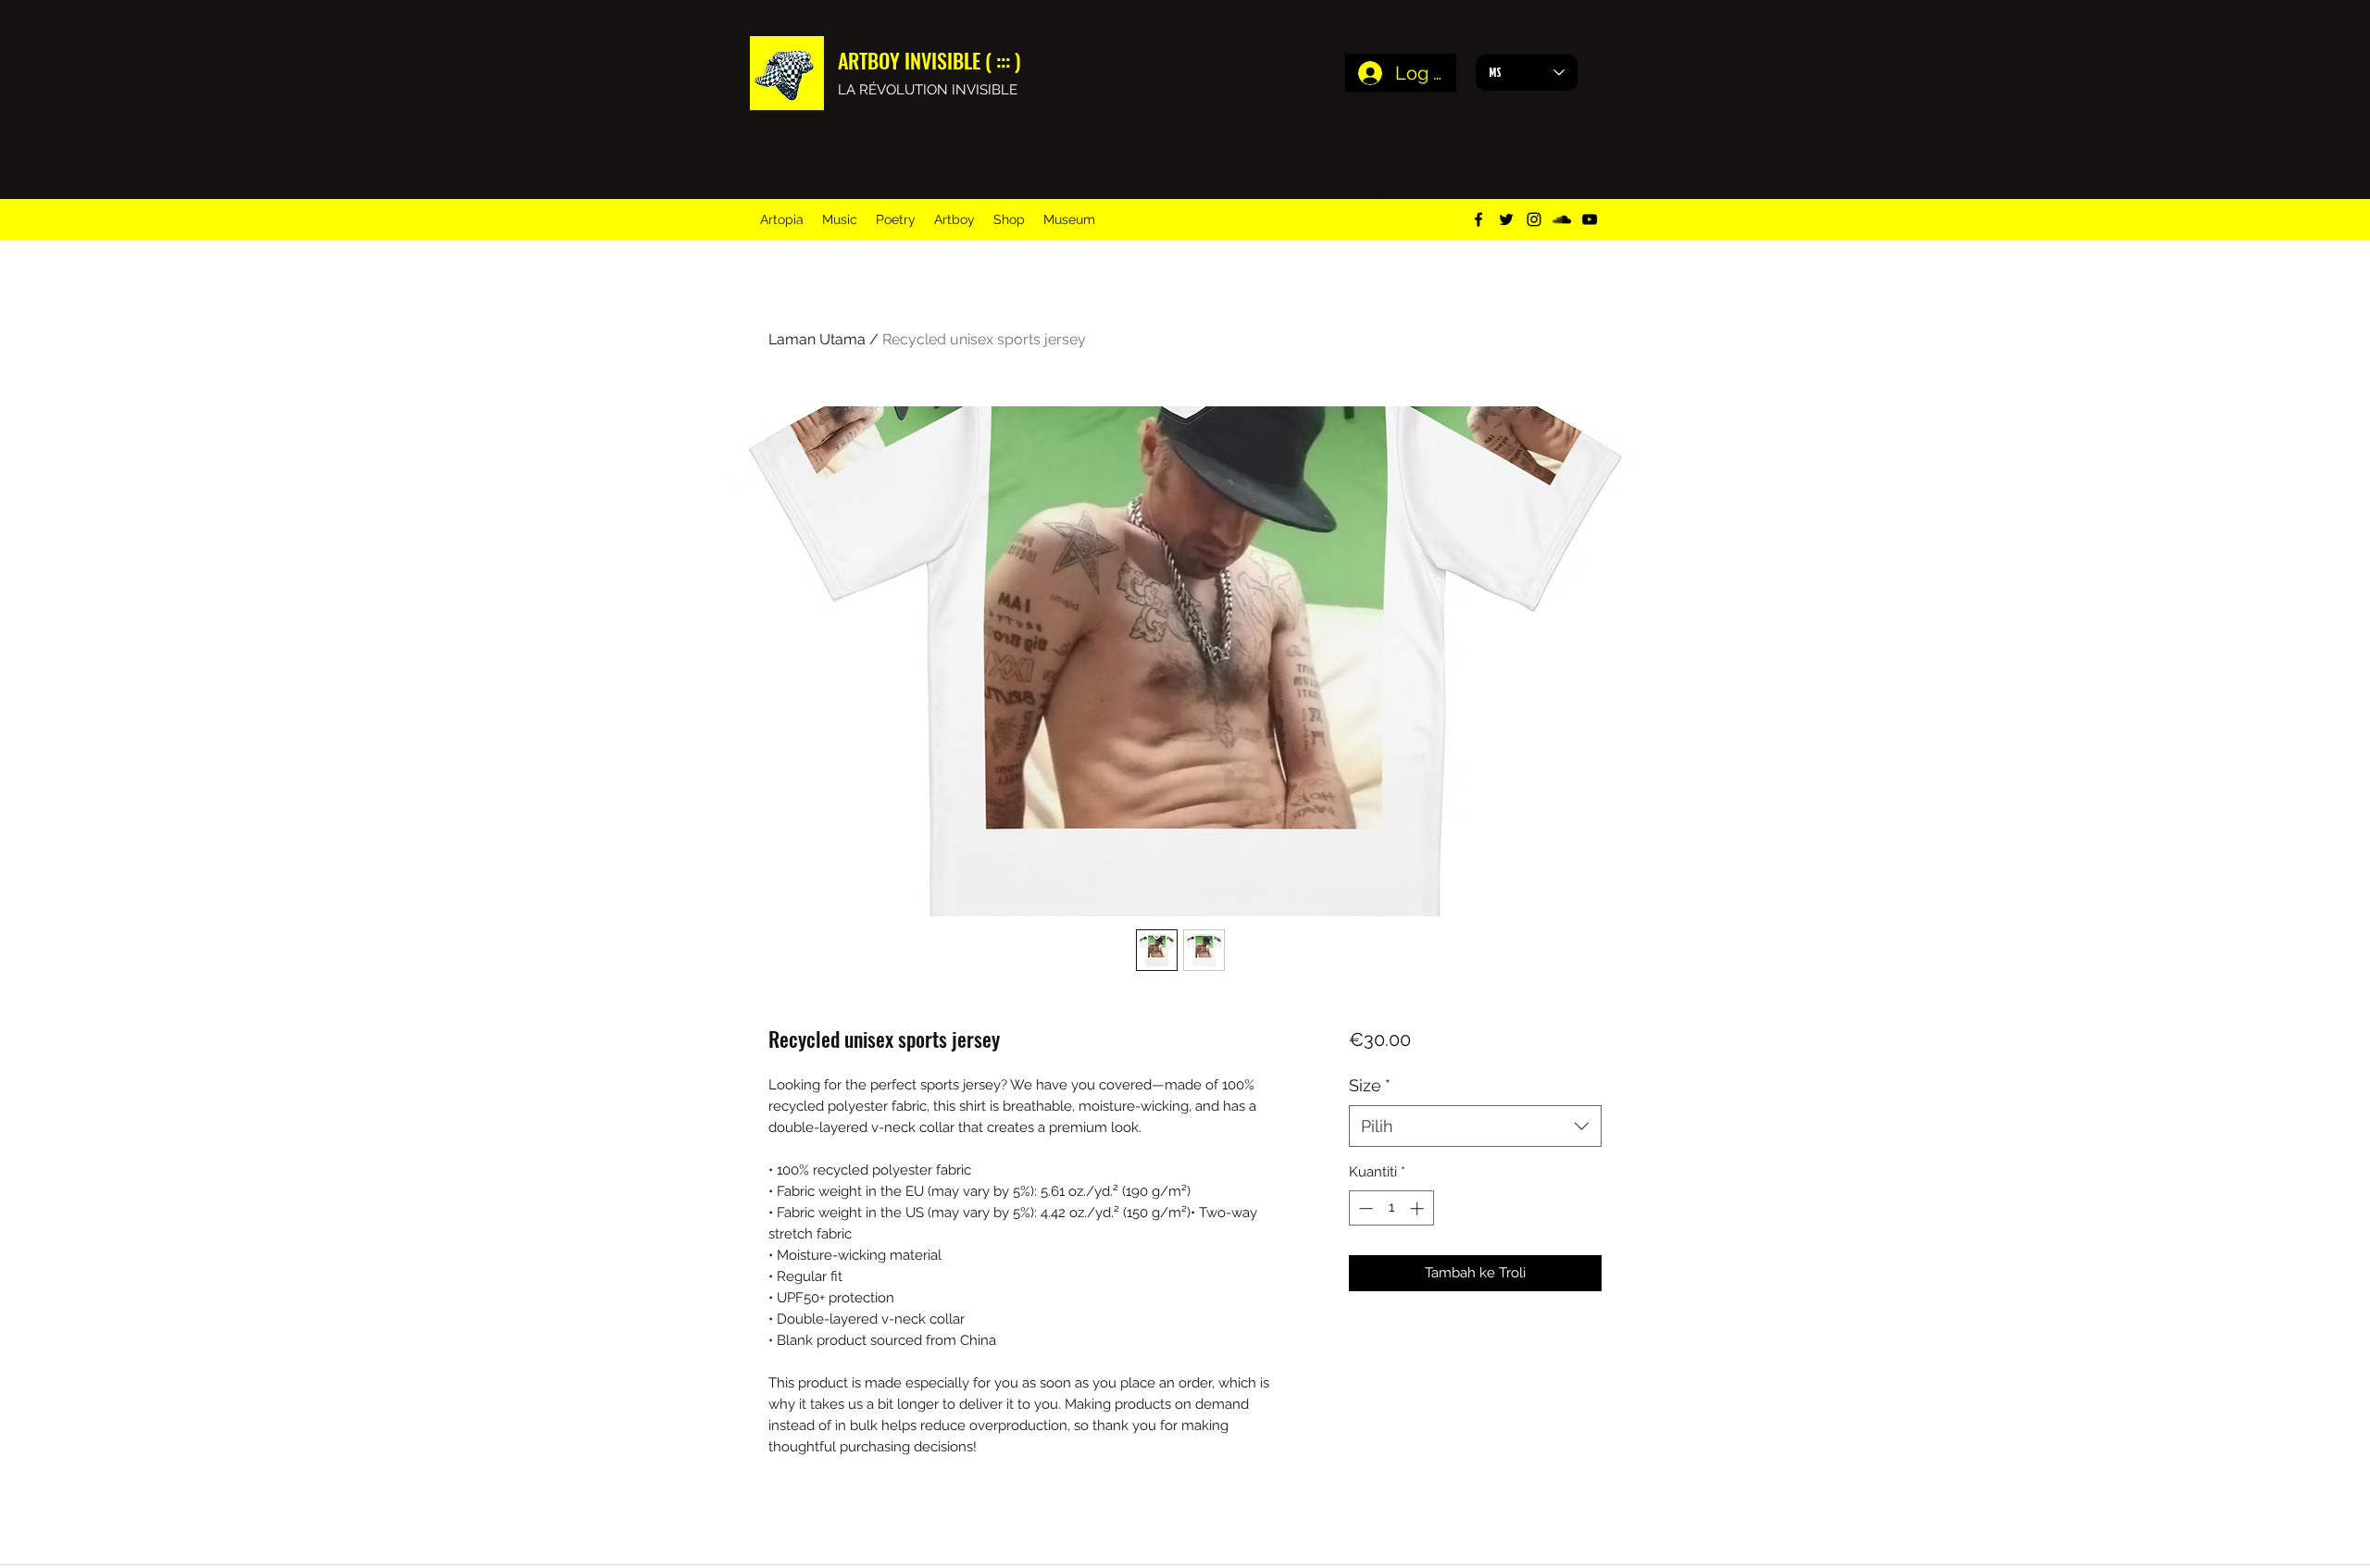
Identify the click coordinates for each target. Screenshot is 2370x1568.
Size (1370, 1085)
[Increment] (1419, 1208)
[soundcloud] (1562, 219)
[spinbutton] (1391, 1208)
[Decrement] (1364, 1208)
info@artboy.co (1396, 190)
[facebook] (1478, 219)
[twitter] (1506, 219)
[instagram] (1534, 219)
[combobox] (1475, 1126)
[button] (1609, 180)
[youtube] (1590, 219)
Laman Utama (817, 339)
